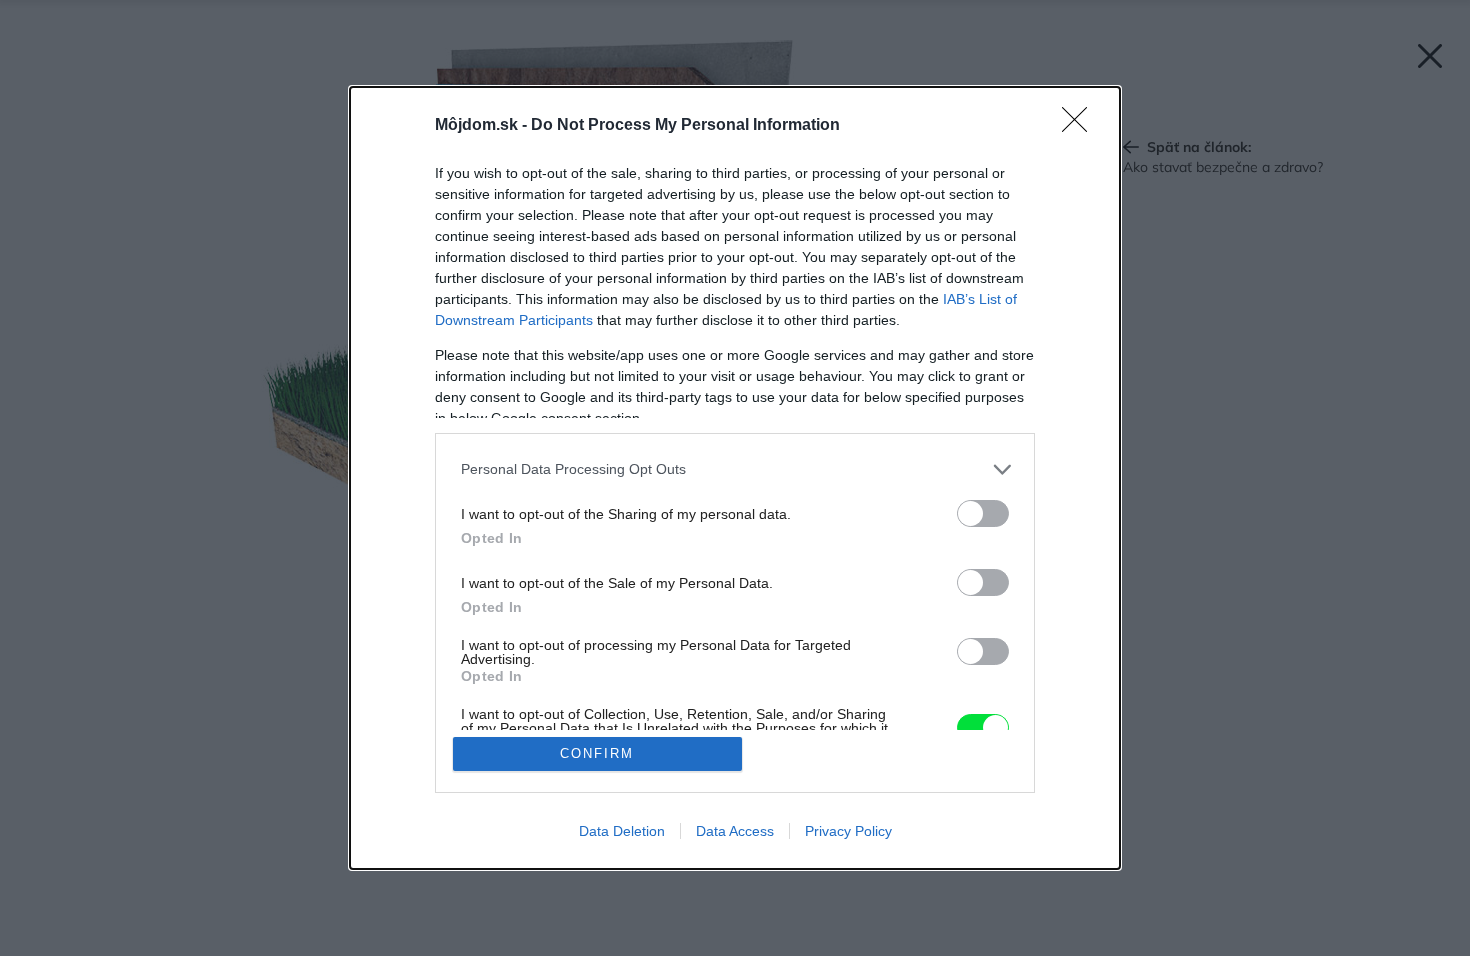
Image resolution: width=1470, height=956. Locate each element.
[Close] (1081, 126)
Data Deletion (622, 831)
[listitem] (735, 469)
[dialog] (735, 478)
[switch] (983, 513)
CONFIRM (597, 753)
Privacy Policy (848, 831)
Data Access (735, 831)
